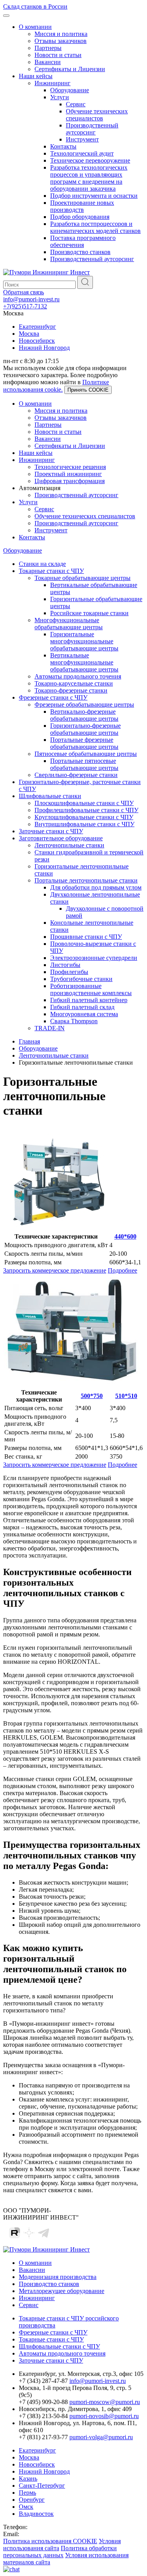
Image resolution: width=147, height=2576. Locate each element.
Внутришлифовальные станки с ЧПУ (84, 824)
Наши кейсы (36, 76)
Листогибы (65, 965)
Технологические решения (70, 467)
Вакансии (48, 62)
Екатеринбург (37, 327)
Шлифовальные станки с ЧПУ (59, 2346)
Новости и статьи (58, 55)
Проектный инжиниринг (68, 474)
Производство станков (80, 252)
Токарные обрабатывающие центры (83, 578)
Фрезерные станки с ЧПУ (53, 697)
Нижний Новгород (44, 348)
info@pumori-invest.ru (31, 299)
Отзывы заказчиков (61, 41)
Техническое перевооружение (90, 160)
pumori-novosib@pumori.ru (104, 2416)
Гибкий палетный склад (82, 1007)
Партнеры (48, 48)
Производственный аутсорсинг (92, 129)
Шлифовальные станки (50, 796)
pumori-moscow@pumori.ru (105, 2402)
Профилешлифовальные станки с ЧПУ (86, 810)
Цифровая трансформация (70, 481)
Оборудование (70, 90)
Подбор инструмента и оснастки (94, 196)
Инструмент (82, 139)
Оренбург (32, 2500)
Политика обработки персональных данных (60, 2552)
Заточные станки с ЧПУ (51, 831)
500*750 (92, 1396)
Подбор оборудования (80, 217)
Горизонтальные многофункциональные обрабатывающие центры (84, 641)
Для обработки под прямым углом (96, 887)
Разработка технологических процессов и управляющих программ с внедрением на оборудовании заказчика (89, 178)
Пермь (27, 2493)
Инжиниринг (53, 83)
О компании (35, 27)
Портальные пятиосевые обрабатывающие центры (84, 764)
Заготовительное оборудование (61, 838)
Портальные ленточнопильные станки (86, 880)
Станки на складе (42, 564)
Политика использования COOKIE (50, 2541)
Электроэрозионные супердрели (94, 958)
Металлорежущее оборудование (62, 2291)
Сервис (76, 104)
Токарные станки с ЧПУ (51, 571)
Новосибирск (37, 341)
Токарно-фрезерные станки (71, 690)
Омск (26, 2507)
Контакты (63, 146)
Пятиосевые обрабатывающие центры (86, 754)
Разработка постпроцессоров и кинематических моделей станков (95, 227)
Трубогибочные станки (81, 979)
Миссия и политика (61, 34)
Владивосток (36, 2514)
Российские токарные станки (89, 613)
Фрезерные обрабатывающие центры (84, 704)
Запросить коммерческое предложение (55, 1270)
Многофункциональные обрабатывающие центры (69, 624)
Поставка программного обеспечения (83, 241)
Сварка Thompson (74, 1021)
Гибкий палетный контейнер (89, 1000)
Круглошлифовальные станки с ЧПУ (84, 817)
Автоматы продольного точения (78, 676)
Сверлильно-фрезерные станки (76, 775)
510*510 (126, 1396)
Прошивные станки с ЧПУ (86, 937)
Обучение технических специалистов (97, 115)
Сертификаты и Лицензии (70, 69)
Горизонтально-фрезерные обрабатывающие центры (85, 729)
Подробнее (122, 1270)
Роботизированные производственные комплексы (91, 989)
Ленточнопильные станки (69, 845)
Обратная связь (24, 292)
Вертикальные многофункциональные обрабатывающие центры (84, 662)
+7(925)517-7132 (25, 306)
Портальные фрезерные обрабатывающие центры (84, 743)
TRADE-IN (50, 1028)
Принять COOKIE (88, 390)
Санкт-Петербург (42, 2486)
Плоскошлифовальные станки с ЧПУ (84, 803)
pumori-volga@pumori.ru (101, 2437)
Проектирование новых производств (82, 206)
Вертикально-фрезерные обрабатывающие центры (84, 715)
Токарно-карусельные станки (74, 683)
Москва (29, 334)
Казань (28, 2478)
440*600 (125, 1236)
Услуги (60, 97)
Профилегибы (69, 972)
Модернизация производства (58, 2277)
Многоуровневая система (84, 1014)
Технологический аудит (82, 153)
